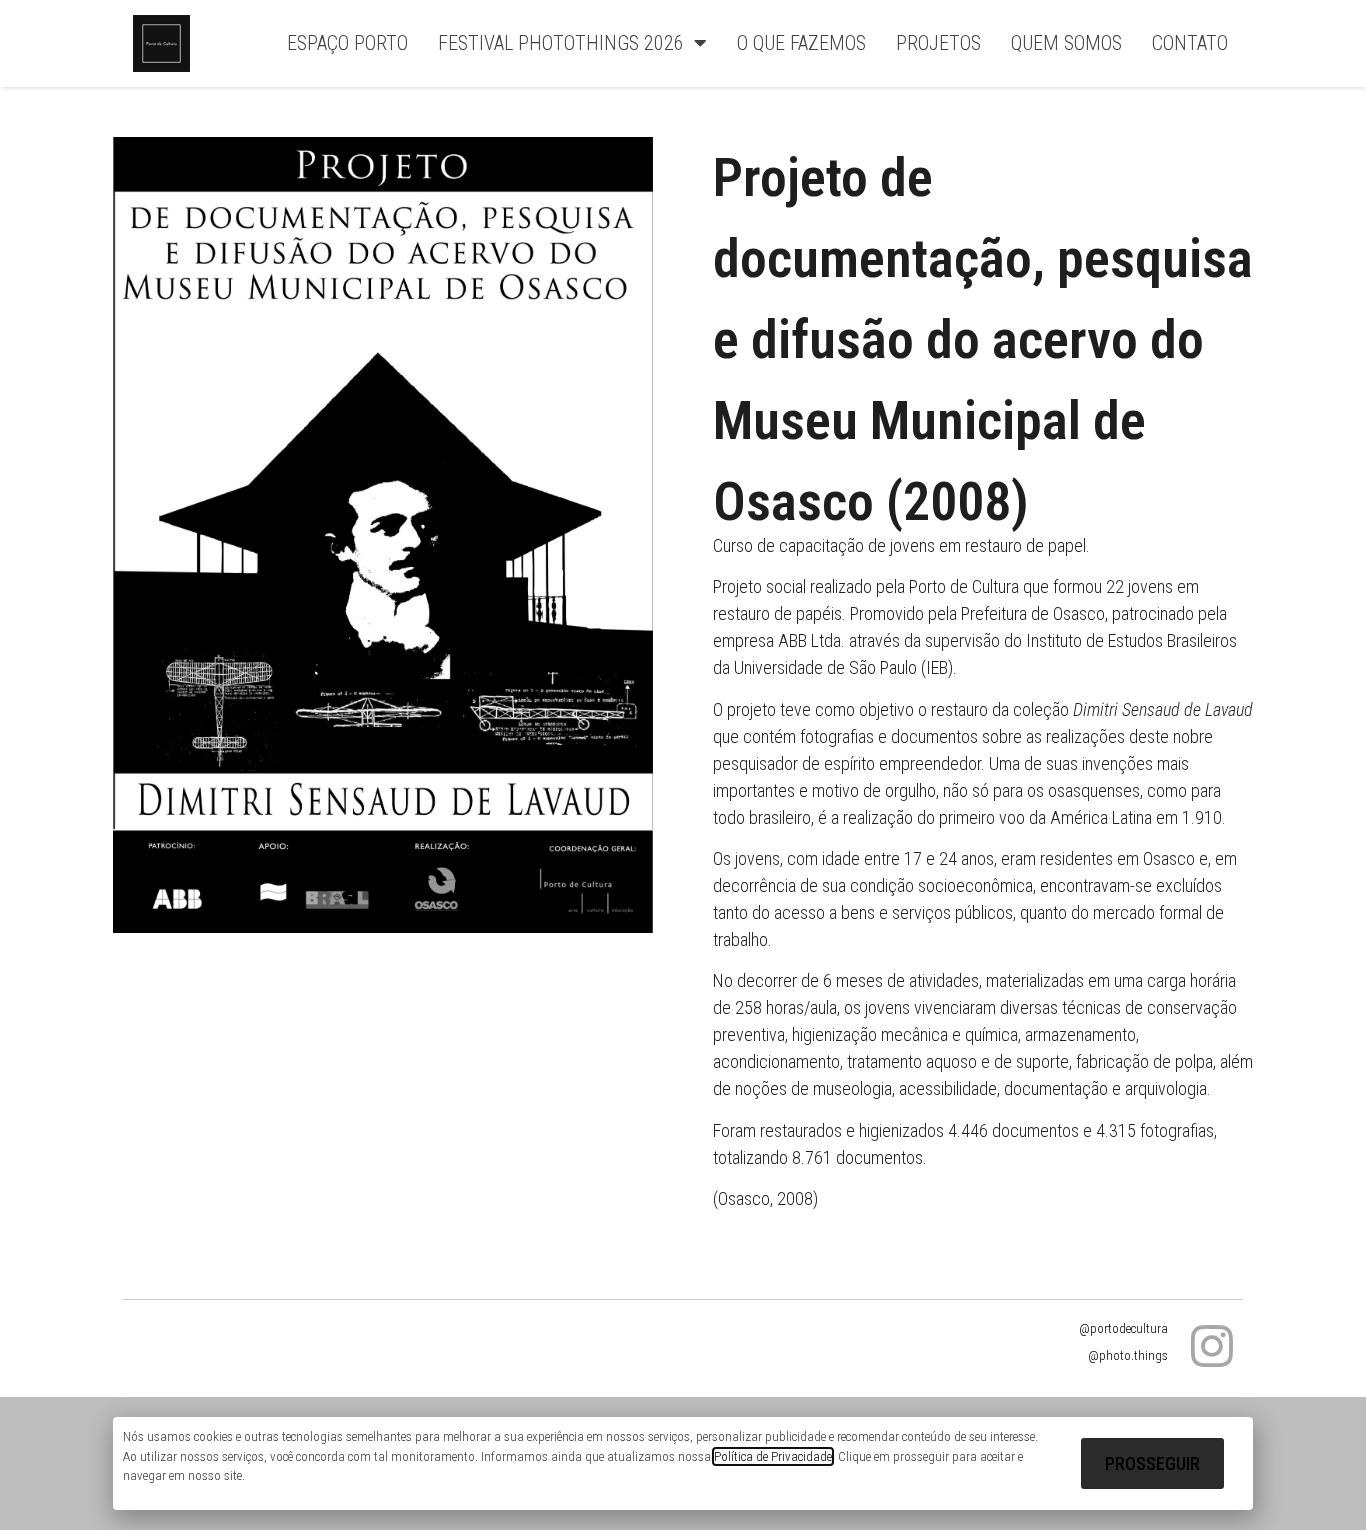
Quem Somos (1066, 43)
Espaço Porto (347, 43)
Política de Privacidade (773, 1456)
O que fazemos (801, 43)
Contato (1190, 43)
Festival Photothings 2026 (561, 43)
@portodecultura (1123, 1328)
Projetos (938, 43)
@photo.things (1128, 1355)
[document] (683, 1463)
